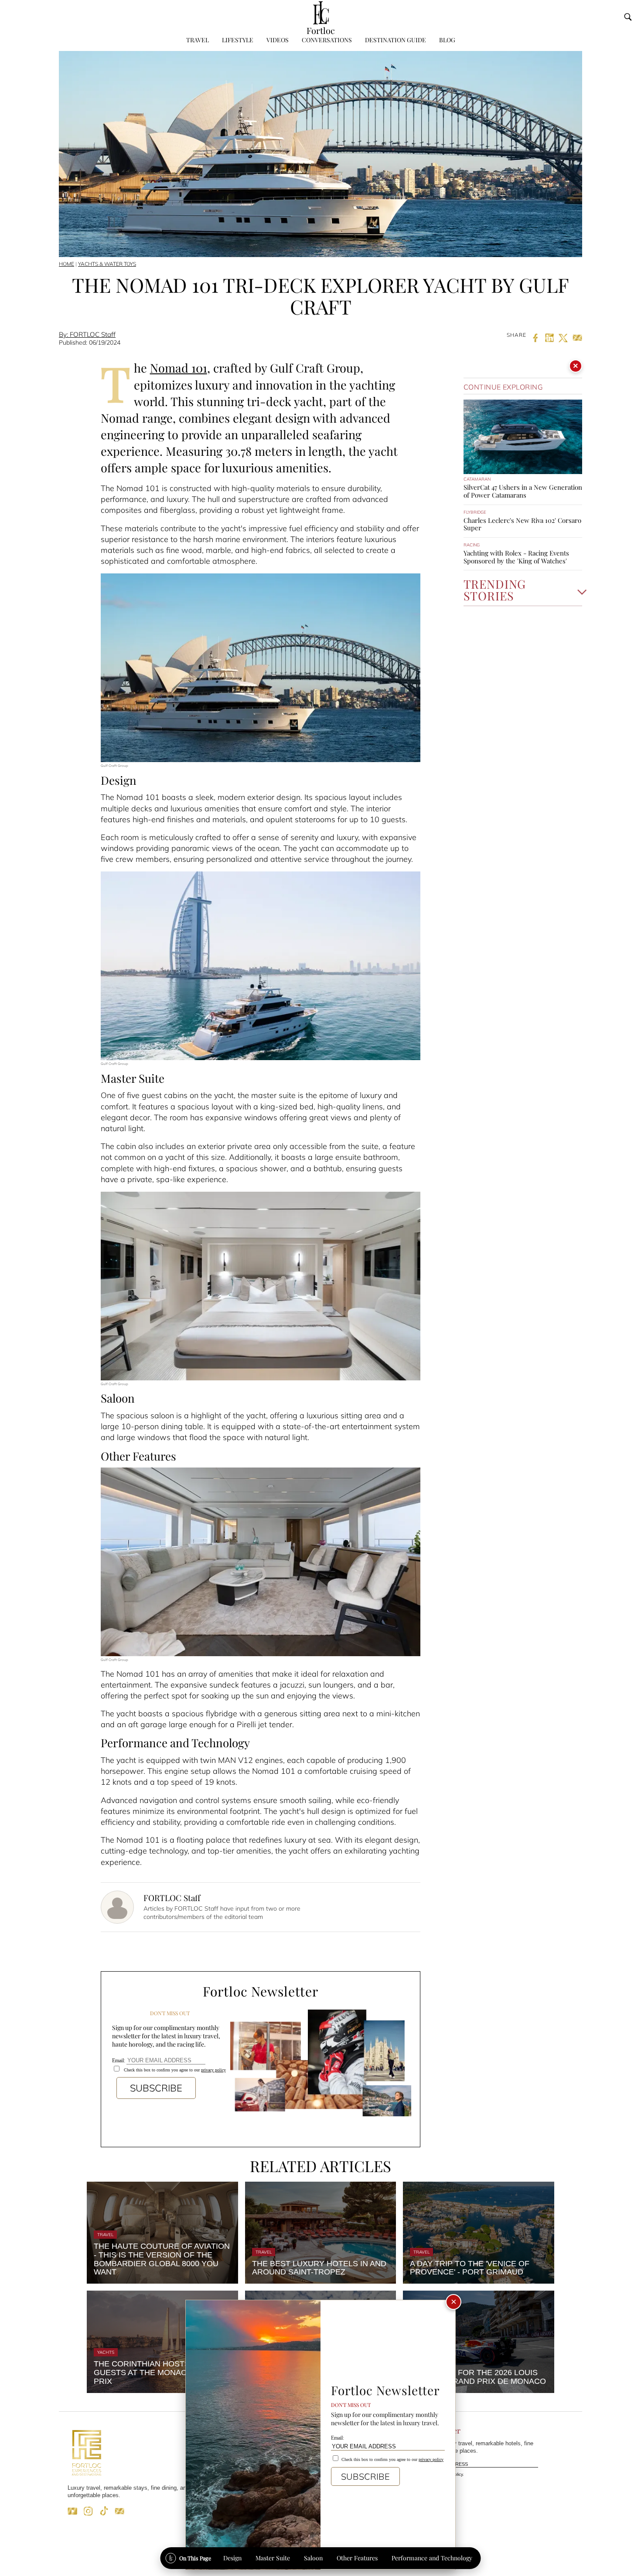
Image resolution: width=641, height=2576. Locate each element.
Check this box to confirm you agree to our (174, 2070)
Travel (198, 40)
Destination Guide (396, 40)
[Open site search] (628, 17)
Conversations (327, 40)
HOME (66, 264)
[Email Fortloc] (119, 2514)
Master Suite (273, 2558)
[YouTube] (72, 2514)
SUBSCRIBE (156, 2088)
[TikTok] (104, 2514)
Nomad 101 (179, 368)
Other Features (357, 2558)
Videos (278, 40)
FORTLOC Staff (172, 1898)
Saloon (313, 2558)
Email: (119, 2061)
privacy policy (213, 2070)
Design (232, 2558)
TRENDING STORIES (495, 591)
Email (404, 2465)
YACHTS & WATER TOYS (107, 264)
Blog (447, 40)
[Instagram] (88, 2514)
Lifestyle (238, 40)
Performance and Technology (432, 2558)
